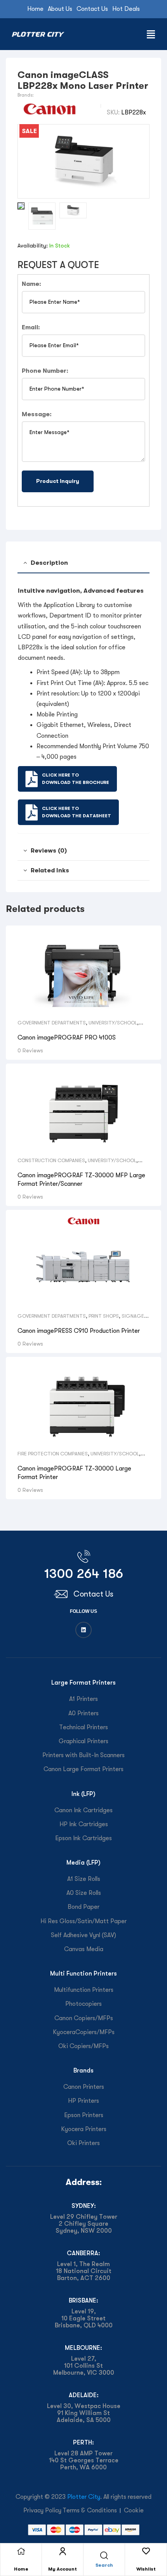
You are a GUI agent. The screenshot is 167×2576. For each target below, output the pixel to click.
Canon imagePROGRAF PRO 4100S (67, 1038)
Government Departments (52, 1023)
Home (21, 2569)
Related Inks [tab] (50, 870)
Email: (31, 327)
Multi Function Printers (83, 1973)
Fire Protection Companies (53, 1454)
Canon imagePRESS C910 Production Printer (79, 1331)
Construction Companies (51, 1160)
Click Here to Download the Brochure (76, 779)
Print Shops (104, 1316)
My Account (63, 2569)
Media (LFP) (83, 1862)
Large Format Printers (83, 1682)
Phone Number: (45, 371)
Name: (31, 284)
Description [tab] (49, 563)
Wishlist (146, 2569)
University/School (113, 1023)
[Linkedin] (83, 1630)
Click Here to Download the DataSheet (77, 812)
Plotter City (84, 2497)
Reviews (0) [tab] (49, 850)
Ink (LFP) (83, 1794)
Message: (37, 414)
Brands (83, 2070)
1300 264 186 (84, 1573)
